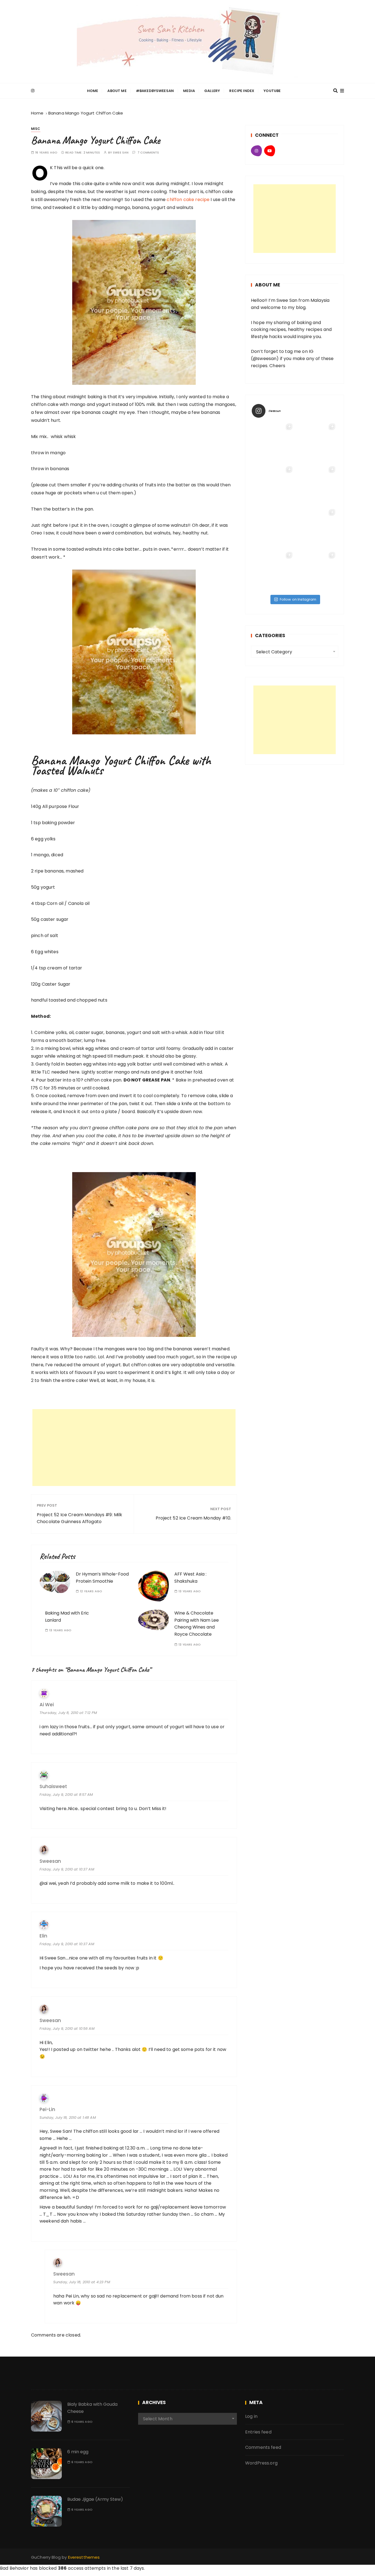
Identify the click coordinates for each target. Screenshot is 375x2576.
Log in (251, 2416)
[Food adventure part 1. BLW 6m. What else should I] (273, 443)
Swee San (121, 153)
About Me (117, 91)
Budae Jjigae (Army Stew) (95, 2499)
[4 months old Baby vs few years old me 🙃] (316, 528)
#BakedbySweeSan (155, 91)
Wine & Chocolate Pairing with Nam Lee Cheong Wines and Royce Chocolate (197, 1624)
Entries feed (258, 2432)
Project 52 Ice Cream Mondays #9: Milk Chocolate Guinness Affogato (80, 1518)
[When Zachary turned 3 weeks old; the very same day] (316, 486)
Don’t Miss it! (153, 1809)
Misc (36, 129)
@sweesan (265, 359)
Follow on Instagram (298, 599)
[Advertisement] (134, 1448)
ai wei (47, 1705)
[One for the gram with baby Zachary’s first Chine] (273, 571)
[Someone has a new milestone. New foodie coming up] (273, 486)
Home (93, 91)
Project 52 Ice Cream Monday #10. (193, 1518)
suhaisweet (53, 1787)
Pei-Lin (47, 2110)
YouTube (272, 91)
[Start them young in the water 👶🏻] (316, 443)
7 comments (148, 153)
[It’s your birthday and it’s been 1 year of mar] (316, 571)
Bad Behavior (14, 2568)
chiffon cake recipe (188, 200)
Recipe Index (242, 91)
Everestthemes (84, 2557)
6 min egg (78, 2452)
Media (189, 91)
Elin (43, 1936)
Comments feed (263, 2447)
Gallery (212, 91)
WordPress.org (261, 2463)
